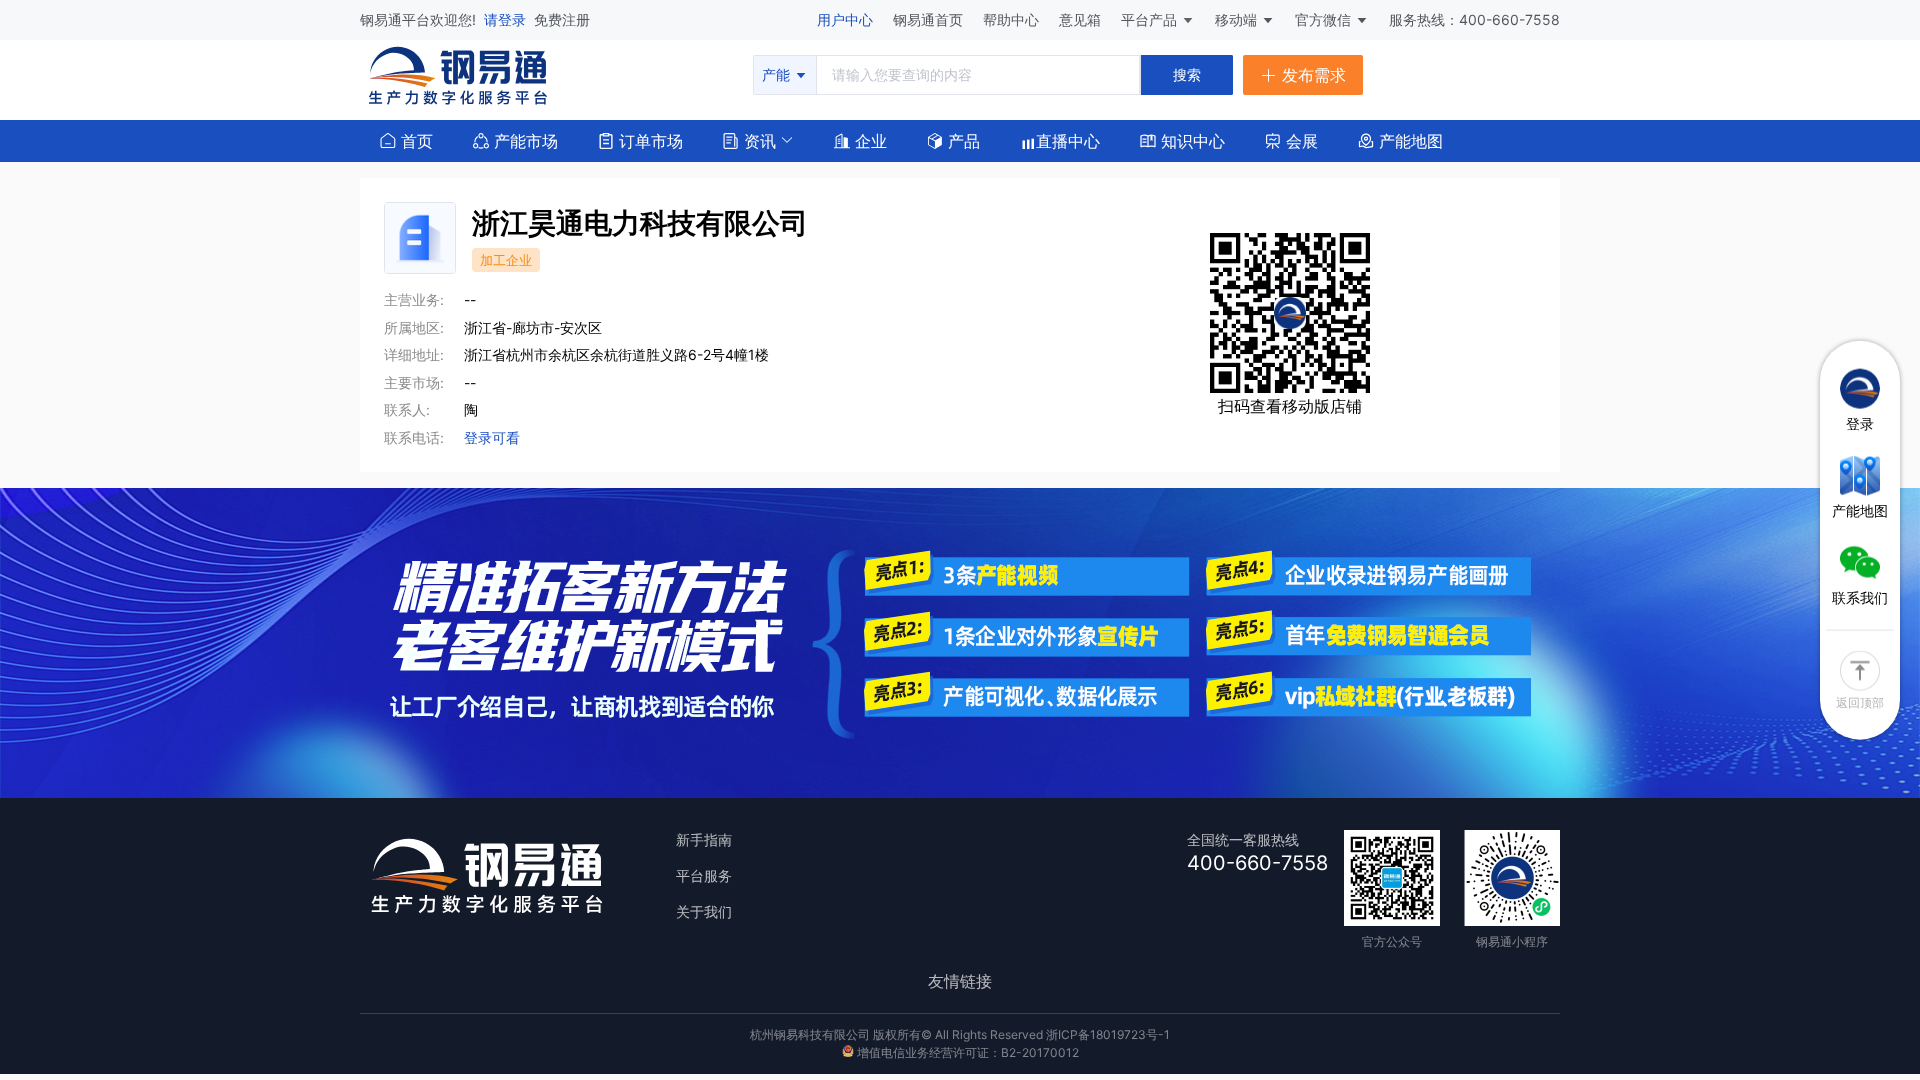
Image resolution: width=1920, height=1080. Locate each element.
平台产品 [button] (1149, 19)
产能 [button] (778, 74)
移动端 (1238, 19)
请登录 (507, 19)
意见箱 (1082, 19)
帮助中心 (1013, 19)
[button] (749, 139)
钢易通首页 (930, 19)
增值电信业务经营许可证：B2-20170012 (966, 1052)
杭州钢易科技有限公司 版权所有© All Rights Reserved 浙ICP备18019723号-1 (960, 1034)
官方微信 (1325, 19)
